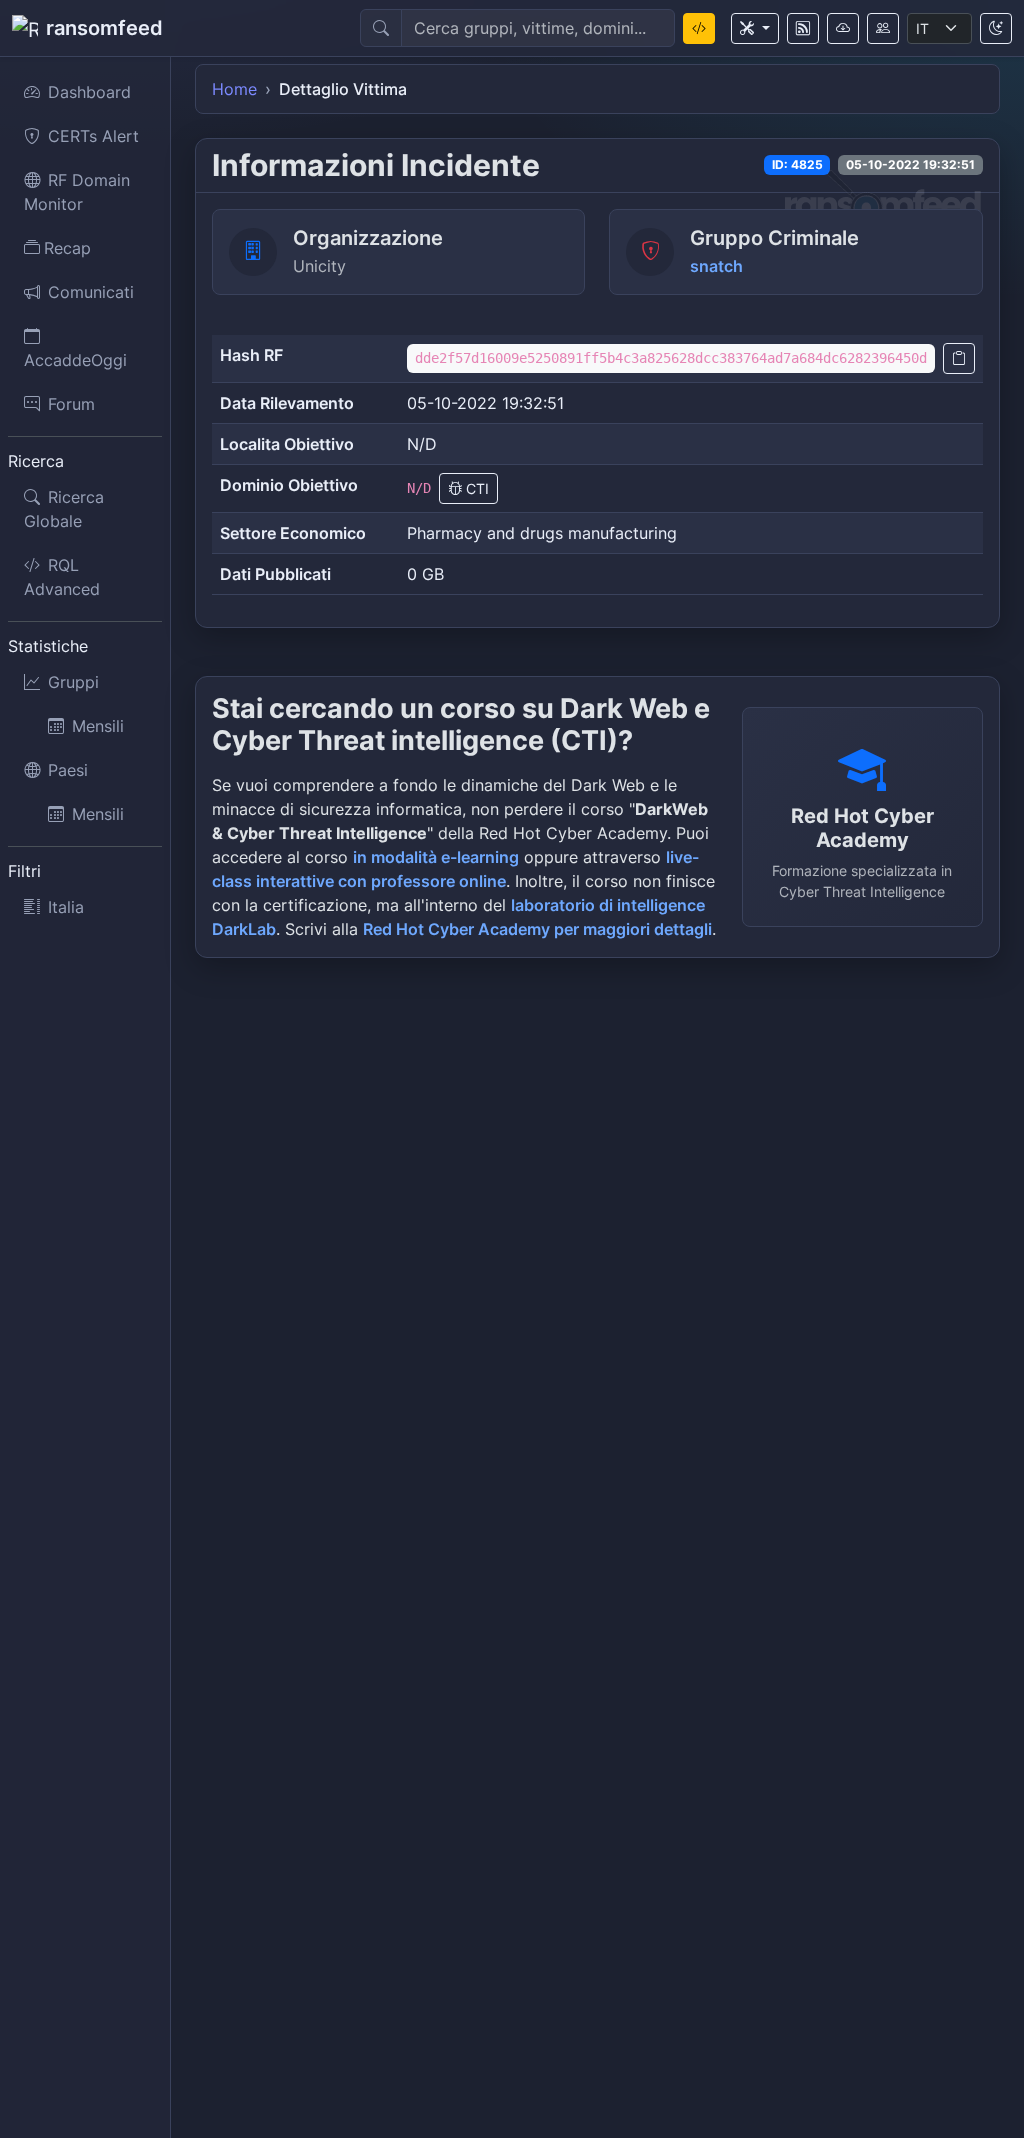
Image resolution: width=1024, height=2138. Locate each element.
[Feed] (803, 28)
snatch (716, 266)
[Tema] (996, 28)
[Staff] (883, 28)
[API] (843, 28)
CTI (475, 488)
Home (234, 89)
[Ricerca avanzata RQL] (699, 28)
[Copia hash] (959, 358)
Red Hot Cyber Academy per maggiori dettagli (537, 929)
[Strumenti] (755, 28)
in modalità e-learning (436, 857)
